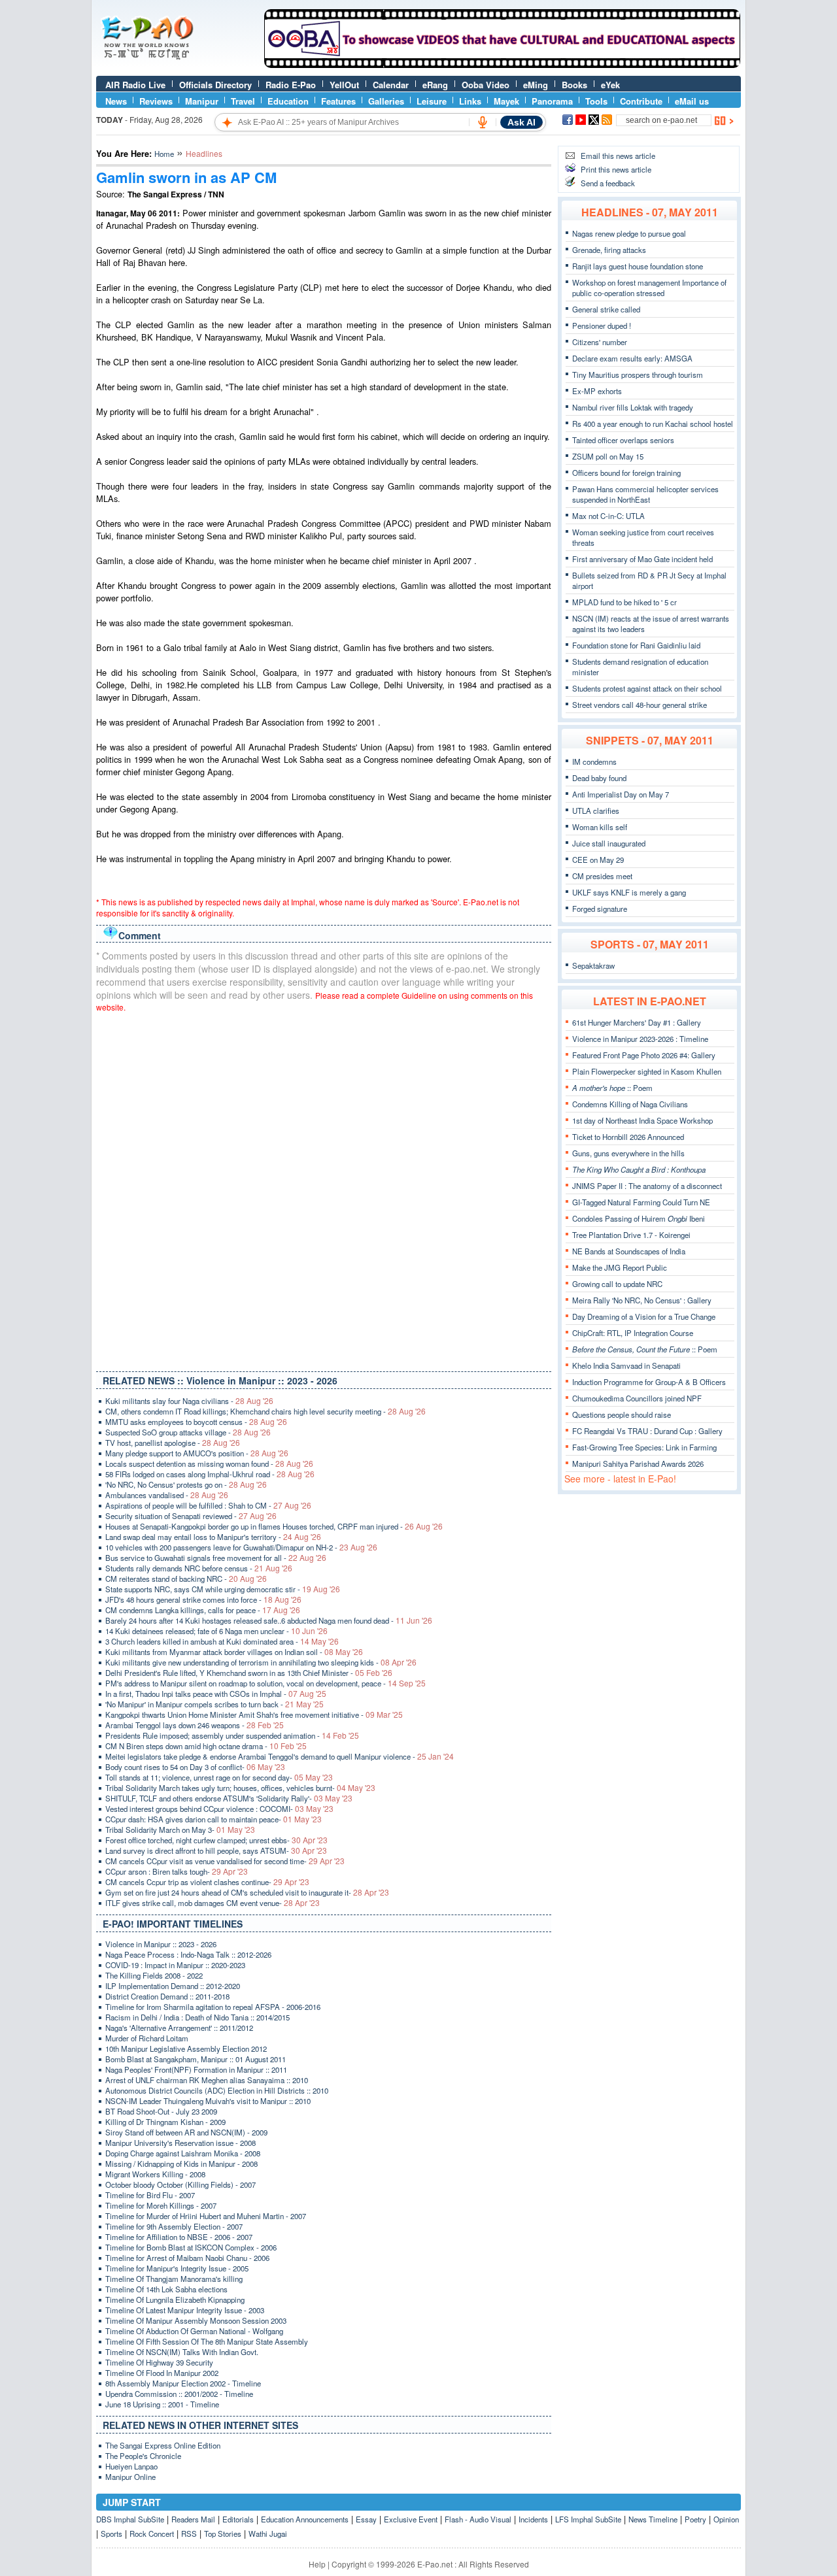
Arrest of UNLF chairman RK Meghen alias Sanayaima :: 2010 (207, 2080)
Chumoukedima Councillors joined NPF (637, 1398)
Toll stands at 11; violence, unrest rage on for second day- (219, 1777)
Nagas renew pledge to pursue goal (629, 233)
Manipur (202, 101)
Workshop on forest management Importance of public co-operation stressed (649, 288)
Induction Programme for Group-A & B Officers (649, 1382)
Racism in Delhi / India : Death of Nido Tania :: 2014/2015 (197, 2017)
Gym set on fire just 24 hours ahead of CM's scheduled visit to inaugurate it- (247, 1892)
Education (288, 101)
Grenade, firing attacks (609, 250)
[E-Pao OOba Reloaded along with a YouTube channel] (502, 65)
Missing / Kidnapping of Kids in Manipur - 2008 (181, 2164)
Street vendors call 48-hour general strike (640, 705)
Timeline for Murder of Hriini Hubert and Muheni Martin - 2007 (206, 2216)
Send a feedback (608, 183)
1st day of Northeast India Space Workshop (642, 1120)
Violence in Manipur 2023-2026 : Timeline (640, 1039)
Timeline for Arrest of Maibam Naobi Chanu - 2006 (187, 2258)
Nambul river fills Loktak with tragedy (633, 407)
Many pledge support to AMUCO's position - (197, 1453)
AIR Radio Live (135, 85)
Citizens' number (600, 342)
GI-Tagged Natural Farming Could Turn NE (641, 1202)
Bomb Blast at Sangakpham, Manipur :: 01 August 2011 (196, 2059)
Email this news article (618, 156)
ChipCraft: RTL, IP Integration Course (633, 1333)
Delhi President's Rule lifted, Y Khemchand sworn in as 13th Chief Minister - (249, 1673)
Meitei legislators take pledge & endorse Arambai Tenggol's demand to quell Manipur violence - (280, 1756)
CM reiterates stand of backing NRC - (186, 1579)
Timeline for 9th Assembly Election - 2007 (174, 2226)
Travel (243, 101)
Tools (596, 101)
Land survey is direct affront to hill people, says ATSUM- (216, 1850)
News (116, 101)
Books (574, 85)
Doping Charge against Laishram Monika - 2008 (183, 2153)
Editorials (238, 2519)
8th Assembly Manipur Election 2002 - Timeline (183, 2383)
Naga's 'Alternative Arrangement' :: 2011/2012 (179, 2028)
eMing (536, 85)
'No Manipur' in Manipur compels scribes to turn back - (214, 1704)
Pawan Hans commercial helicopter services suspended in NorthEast (645, 494)
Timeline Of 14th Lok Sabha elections (166, 2289)
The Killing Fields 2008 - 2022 (154, 1975)
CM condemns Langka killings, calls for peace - (203, 1610)
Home (164, 154)
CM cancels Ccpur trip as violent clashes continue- (207, 1882)
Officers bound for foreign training (626, 473)
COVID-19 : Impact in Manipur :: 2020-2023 (175, 1965)
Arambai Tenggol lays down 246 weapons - (195, 1725)
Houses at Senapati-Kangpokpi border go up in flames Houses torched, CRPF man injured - (274, 1526)
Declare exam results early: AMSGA (632, 358)
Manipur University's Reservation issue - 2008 (180, 2143)
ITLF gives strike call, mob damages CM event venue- (213, 1903)
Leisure (432, 101)
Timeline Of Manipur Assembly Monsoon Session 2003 (196, 2320)
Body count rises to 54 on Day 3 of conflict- (195, 1767)
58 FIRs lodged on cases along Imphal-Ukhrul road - (210, 1474)
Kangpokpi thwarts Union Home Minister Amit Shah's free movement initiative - (254, 1715)
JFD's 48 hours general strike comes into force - (203, 1599)
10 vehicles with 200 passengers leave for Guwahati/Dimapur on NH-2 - (241, 1547)
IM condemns (594, 761)
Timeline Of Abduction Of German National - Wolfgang (194, 2331)
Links (470, 101)
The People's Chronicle (143, 2456)
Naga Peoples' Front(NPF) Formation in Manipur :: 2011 (196, 2069)
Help (317, 2564)
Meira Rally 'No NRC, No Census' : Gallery (642, 1300)
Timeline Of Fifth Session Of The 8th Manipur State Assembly (207, 2341)
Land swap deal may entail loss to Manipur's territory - (213, 1537)
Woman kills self (600, 827)
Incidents (533, 2519)
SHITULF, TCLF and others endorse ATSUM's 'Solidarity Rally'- (229, 1798)
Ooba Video (486, 85)
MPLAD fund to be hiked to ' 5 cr (624, 602)
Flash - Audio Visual (478, 2519)
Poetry (695, 2519)
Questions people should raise (622, 1414)
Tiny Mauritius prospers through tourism (638, 375)
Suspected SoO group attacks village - (188, 1432)
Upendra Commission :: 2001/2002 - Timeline (179, 2394)
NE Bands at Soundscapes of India (629, 1251)
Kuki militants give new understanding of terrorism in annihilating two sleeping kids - (261, 1662)
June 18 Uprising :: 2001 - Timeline (162, 2404)
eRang (435, 85)
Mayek (506, 101)
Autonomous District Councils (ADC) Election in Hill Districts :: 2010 (217, 2090)
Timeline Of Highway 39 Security (159, 2362)
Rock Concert (152, 2534)
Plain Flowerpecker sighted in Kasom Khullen (647, 1071)
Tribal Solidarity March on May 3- (180, 1830)
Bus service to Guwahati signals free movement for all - (216, 1558)
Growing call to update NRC (617, 1284)
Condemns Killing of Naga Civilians (630, 1104)
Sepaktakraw (593, 965)
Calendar (391, 85)
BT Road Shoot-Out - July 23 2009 (161, 2111)
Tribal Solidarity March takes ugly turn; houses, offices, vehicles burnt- (240, 1788)
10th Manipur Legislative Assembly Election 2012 (186, 2049)
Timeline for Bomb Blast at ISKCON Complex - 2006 (191, 2247)
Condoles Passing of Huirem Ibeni (639, 1218)
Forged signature (600, 909)
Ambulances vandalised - (167, 1495)
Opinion (726, 2519)
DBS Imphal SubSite (130, 2519)
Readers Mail (193, 2519)
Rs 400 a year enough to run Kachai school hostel (653, 424)
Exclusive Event (411, 2519)
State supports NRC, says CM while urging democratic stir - (223, 1589)
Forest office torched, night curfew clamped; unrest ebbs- (216, 1840)
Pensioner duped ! (602, 326)
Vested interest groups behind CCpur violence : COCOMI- (219, 1809)
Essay (366, 2519)
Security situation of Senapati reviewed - (191, 1516)
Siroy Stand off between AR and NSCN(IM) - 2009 (186, 2132)
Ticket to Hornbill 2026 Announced (628, 1137)
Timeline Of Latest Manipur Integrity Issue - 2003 (185, 2310)
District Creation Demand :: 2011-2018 (167, 1996)
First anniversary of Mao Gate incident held (642, 559)
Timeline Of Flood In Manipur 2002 (162, 2373)
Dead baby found (599, 778)
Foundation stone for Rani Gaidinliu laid (636, 645)
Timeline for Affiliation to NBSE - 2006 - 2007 (179, 2237)
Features (338, 101)
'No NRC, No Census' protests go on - (186, 1484)
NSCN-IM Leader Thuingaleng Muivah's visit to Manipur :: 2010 (208, 2101)
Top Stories (223, 2534)
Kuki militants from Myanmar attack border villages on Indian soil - (234, 1652)
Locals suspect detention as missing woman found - (209, 1464)
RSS (189, 2534)
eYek (610, 85)
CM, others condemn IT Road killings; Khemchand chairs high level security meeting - (265, 1411)
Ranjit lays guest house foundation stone (638, 266)
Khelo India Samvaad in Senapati (626, 1365)
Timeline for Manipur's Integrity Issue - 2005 (177, 2268)
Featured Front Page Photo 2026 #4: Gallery (644, 1055)
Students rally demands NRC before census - (199, 1568)
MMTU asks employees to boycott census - (196, 1422)
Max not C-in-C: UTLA (608, 516)
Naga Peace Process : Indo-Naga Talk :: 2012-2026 (188, 1954)
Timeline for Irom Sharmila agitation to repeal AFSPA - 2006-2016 (213, 2007)
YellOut (344, 85)
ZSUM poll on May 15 (608, 456)
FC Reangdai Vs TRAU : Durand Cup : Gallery (647, 1431)
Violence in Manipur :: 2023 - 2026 (161, 1944)
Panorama (552, 101)
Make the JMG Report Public (620, 1267)
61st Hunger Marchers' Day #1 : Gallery (637, 1022)
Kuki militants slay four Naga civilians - (189, 1401)
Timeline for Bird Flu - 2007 (150, 2195)
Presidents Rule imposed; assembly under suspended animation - (232, 1735)
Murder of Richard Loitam (147, 2038)
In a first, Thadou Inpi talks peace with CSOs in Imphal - (216, 1694)
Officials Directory (215, 85)
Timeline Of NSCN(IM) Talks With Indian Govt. (182, 2352)
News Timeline (653, 2519)
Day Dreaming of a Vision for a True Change (644, 1316)
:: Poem (612, 1088)
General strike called (606, 309)
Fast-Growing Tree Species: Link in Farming (644, 1447)
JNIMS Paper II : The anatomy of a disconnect (647, 1186)
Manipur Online (130, 2477)
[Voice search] (483, 122)
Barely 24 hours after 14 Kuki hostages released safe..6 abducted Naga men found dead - (269, 1620)
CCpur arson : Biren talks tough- (177, 1871)
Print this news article (616, 169)
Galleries (386, 101)
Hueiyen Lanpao (131, 2466)
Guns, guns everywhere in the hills (628, 1153)
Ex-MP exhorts (597, 391)
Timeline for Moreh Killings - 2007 (161, 2205)
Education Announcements (305, 2519)
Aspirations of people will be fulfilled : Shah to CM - (208, 1505)
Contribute (641, 101)
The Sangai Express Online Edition (163, 2445)
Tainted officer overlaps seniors (623, 440)
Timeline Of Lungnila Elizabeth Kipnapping (175, 2300)
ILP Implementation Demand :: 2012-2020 (173, 1986)
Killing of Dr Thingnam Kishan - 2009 (165, 2122)
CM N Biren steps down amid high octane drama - (206, 1746)
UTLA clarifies (596, 811)
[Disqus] (324, 1189)
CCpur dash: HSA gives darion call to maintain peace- (214, 1819)
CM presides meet (602, 876)
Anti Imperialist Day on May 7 (621, 794)
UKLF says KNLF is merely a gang (629, 892)
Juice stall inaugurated (609, 843)
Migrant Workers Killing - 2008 (155, 2174)
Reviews (156, 101)
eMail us (692, 101)
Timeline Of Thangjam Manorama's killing (174, 2279)
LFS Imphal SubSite (588, 2519)
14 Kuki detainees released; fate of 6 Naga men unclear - (216, 1631)
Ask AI (521, 122)
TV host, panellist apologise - (173, 1443)
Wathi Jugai (268, 2534)
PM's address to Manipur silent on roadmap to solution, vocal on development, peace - (265, 1683)
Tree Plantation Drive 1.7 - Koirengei (631, 1235)
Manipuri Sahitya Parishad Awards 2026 (638, 1464)
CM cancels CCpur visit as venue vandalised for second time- (225, 1861)
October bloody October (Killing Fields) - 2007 (180, 2184)
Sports (111, 2534)
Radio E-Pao (291, 85)
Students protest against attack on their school (647, 688)
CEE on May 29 (598, 860)
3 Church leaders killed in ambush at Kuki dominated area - (222, 1641)
